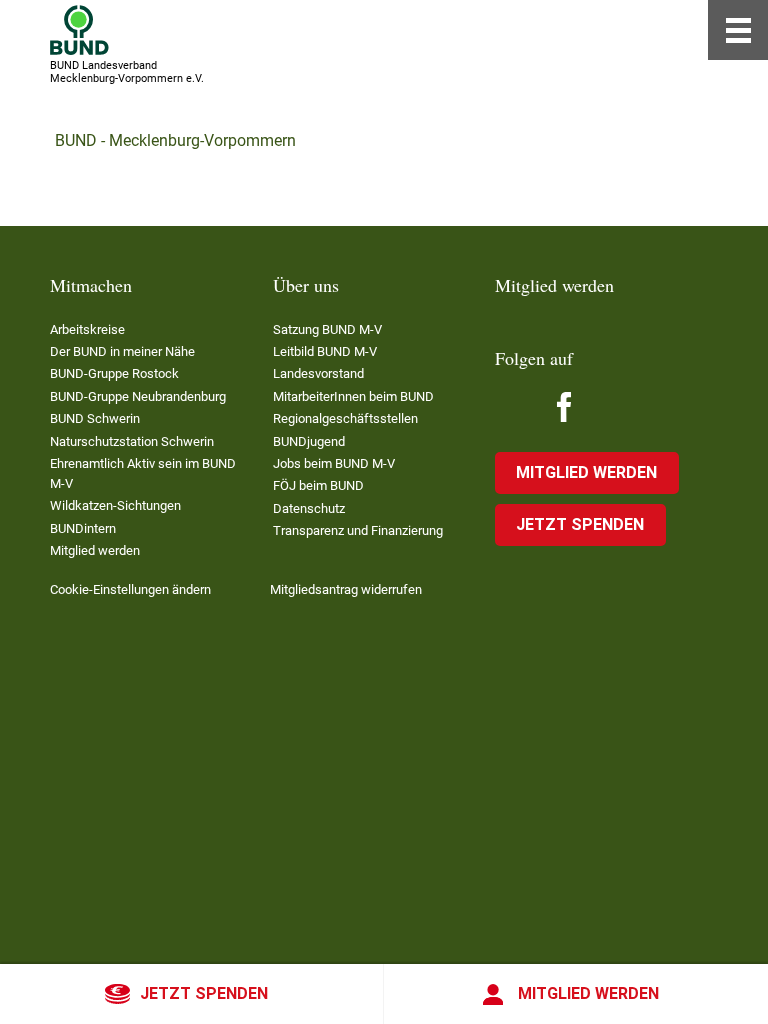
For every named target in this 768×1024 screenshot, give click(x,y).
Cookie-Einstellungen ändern (130, 589)
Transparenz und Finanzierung (358, 530)
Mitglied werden (588, 993)
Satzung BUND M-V (327, 329)
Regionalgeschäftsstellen (345, 418)
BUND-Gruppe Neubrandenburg (138, 396)
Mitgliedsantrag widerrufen (346, 589)
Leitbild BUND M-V (325, 351)
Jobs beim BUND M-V (334, 463)
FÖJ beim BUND (318, 485)
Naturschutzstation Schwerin (132, 441)
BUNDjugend (309, 441)
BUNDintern (83, 528)
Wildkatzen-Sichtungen (115, 505)
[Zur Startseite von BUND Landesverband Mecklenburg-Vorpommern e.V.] (79, 30)
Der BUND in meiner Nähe (122, 351)
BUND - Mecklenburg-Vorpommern (175, 140)
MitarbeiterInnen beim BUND (353, 396)
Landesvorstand (318, 373)
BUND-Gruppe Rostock (114, 373)
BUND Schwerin (95, 418)
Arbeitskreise (87, 329)
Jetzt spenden (204, 993)
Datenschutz (309, 508)
